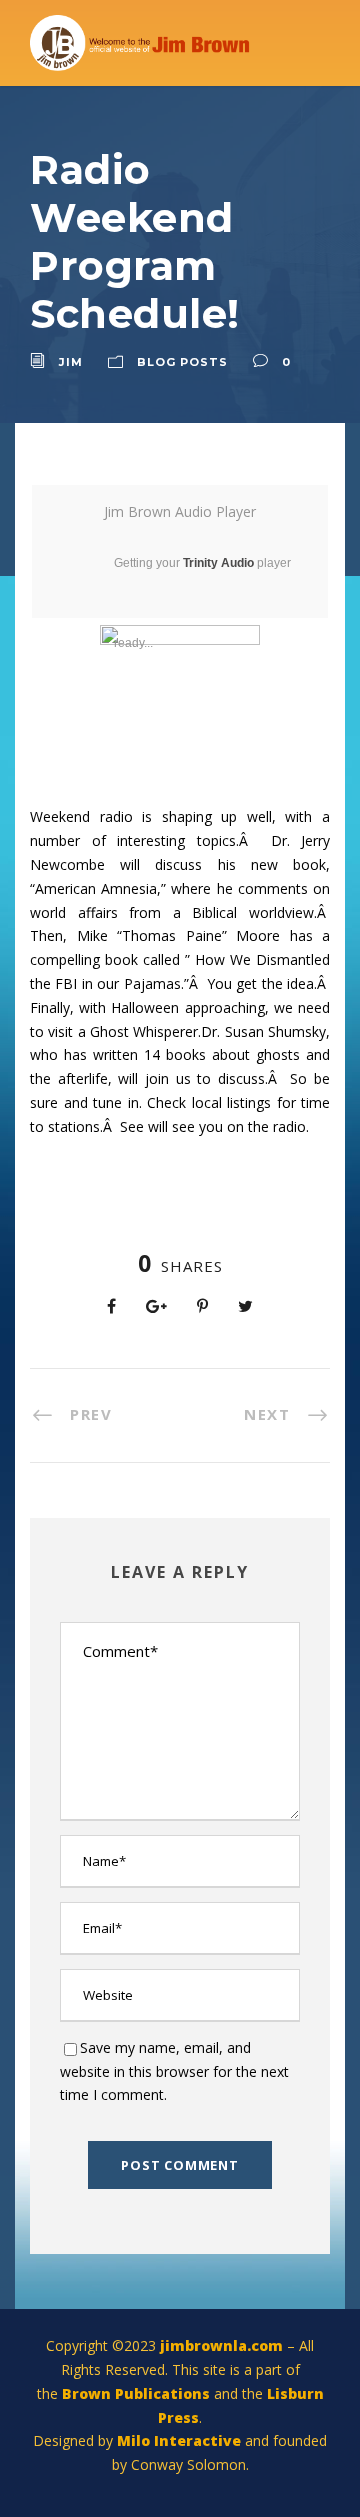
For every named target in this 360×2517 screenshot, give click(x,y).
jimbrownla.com (221, 2345)
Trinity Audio (218, 563)
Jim (71, 362)
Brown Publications (136, 2393)
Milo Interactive (181, 2440)
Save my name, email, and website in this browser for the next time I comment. (174, 2071)
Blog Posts (182, 362)
